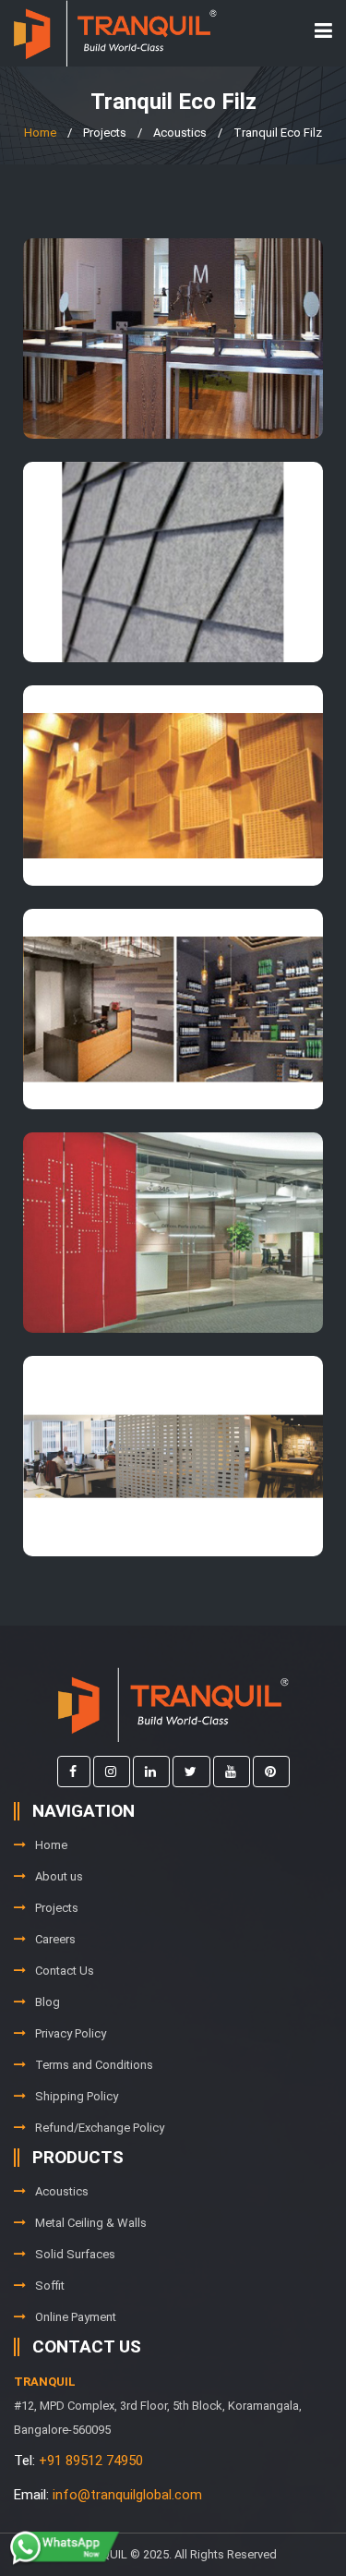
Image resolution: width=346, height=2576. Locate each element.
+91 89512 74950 (91, 2461)
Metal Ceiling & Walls (91, 2223)
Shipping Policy (77, 2096)
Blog (48, 2002)
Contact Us (65, 1971)
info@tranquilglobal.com (127, 2495)
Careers (55, 1939)
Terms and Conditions (94, 2065)
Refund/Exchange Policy (100, 2128)
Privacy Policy (71, 2033)
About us (59, 1876)
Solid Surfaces (75, 2254)
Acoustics (62, 2191)
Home (40, 133)
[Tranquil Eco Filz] (173, 339)
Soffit (50, 2286)
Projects (57, 1908)
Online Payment (76, 2317)
